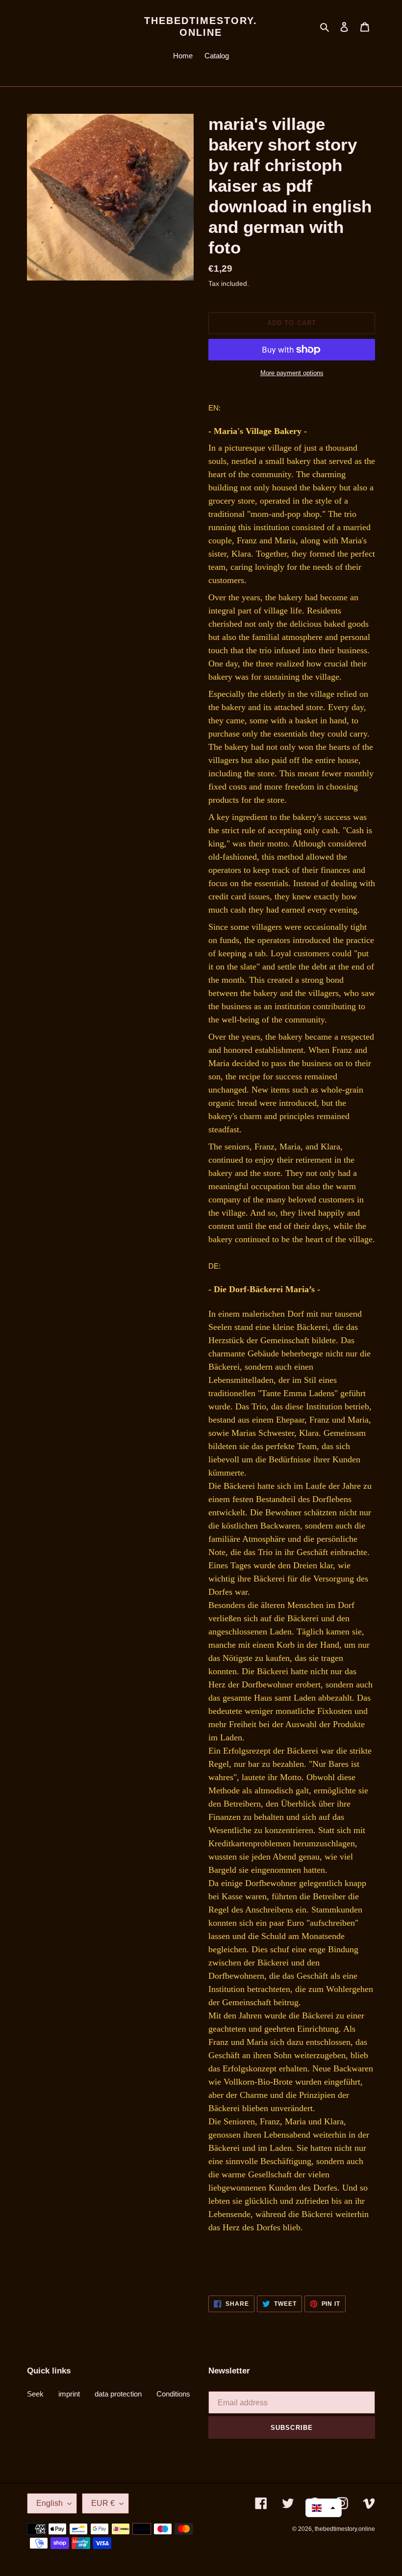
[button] (324, 2508)
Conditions (173, 2394)
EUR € (103, 2503)
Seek (35, 2394)
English (50, 2503)
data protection (118, 2394)
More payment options (292, 373)
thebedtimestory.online (201, 26)
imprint (69, 2394)
